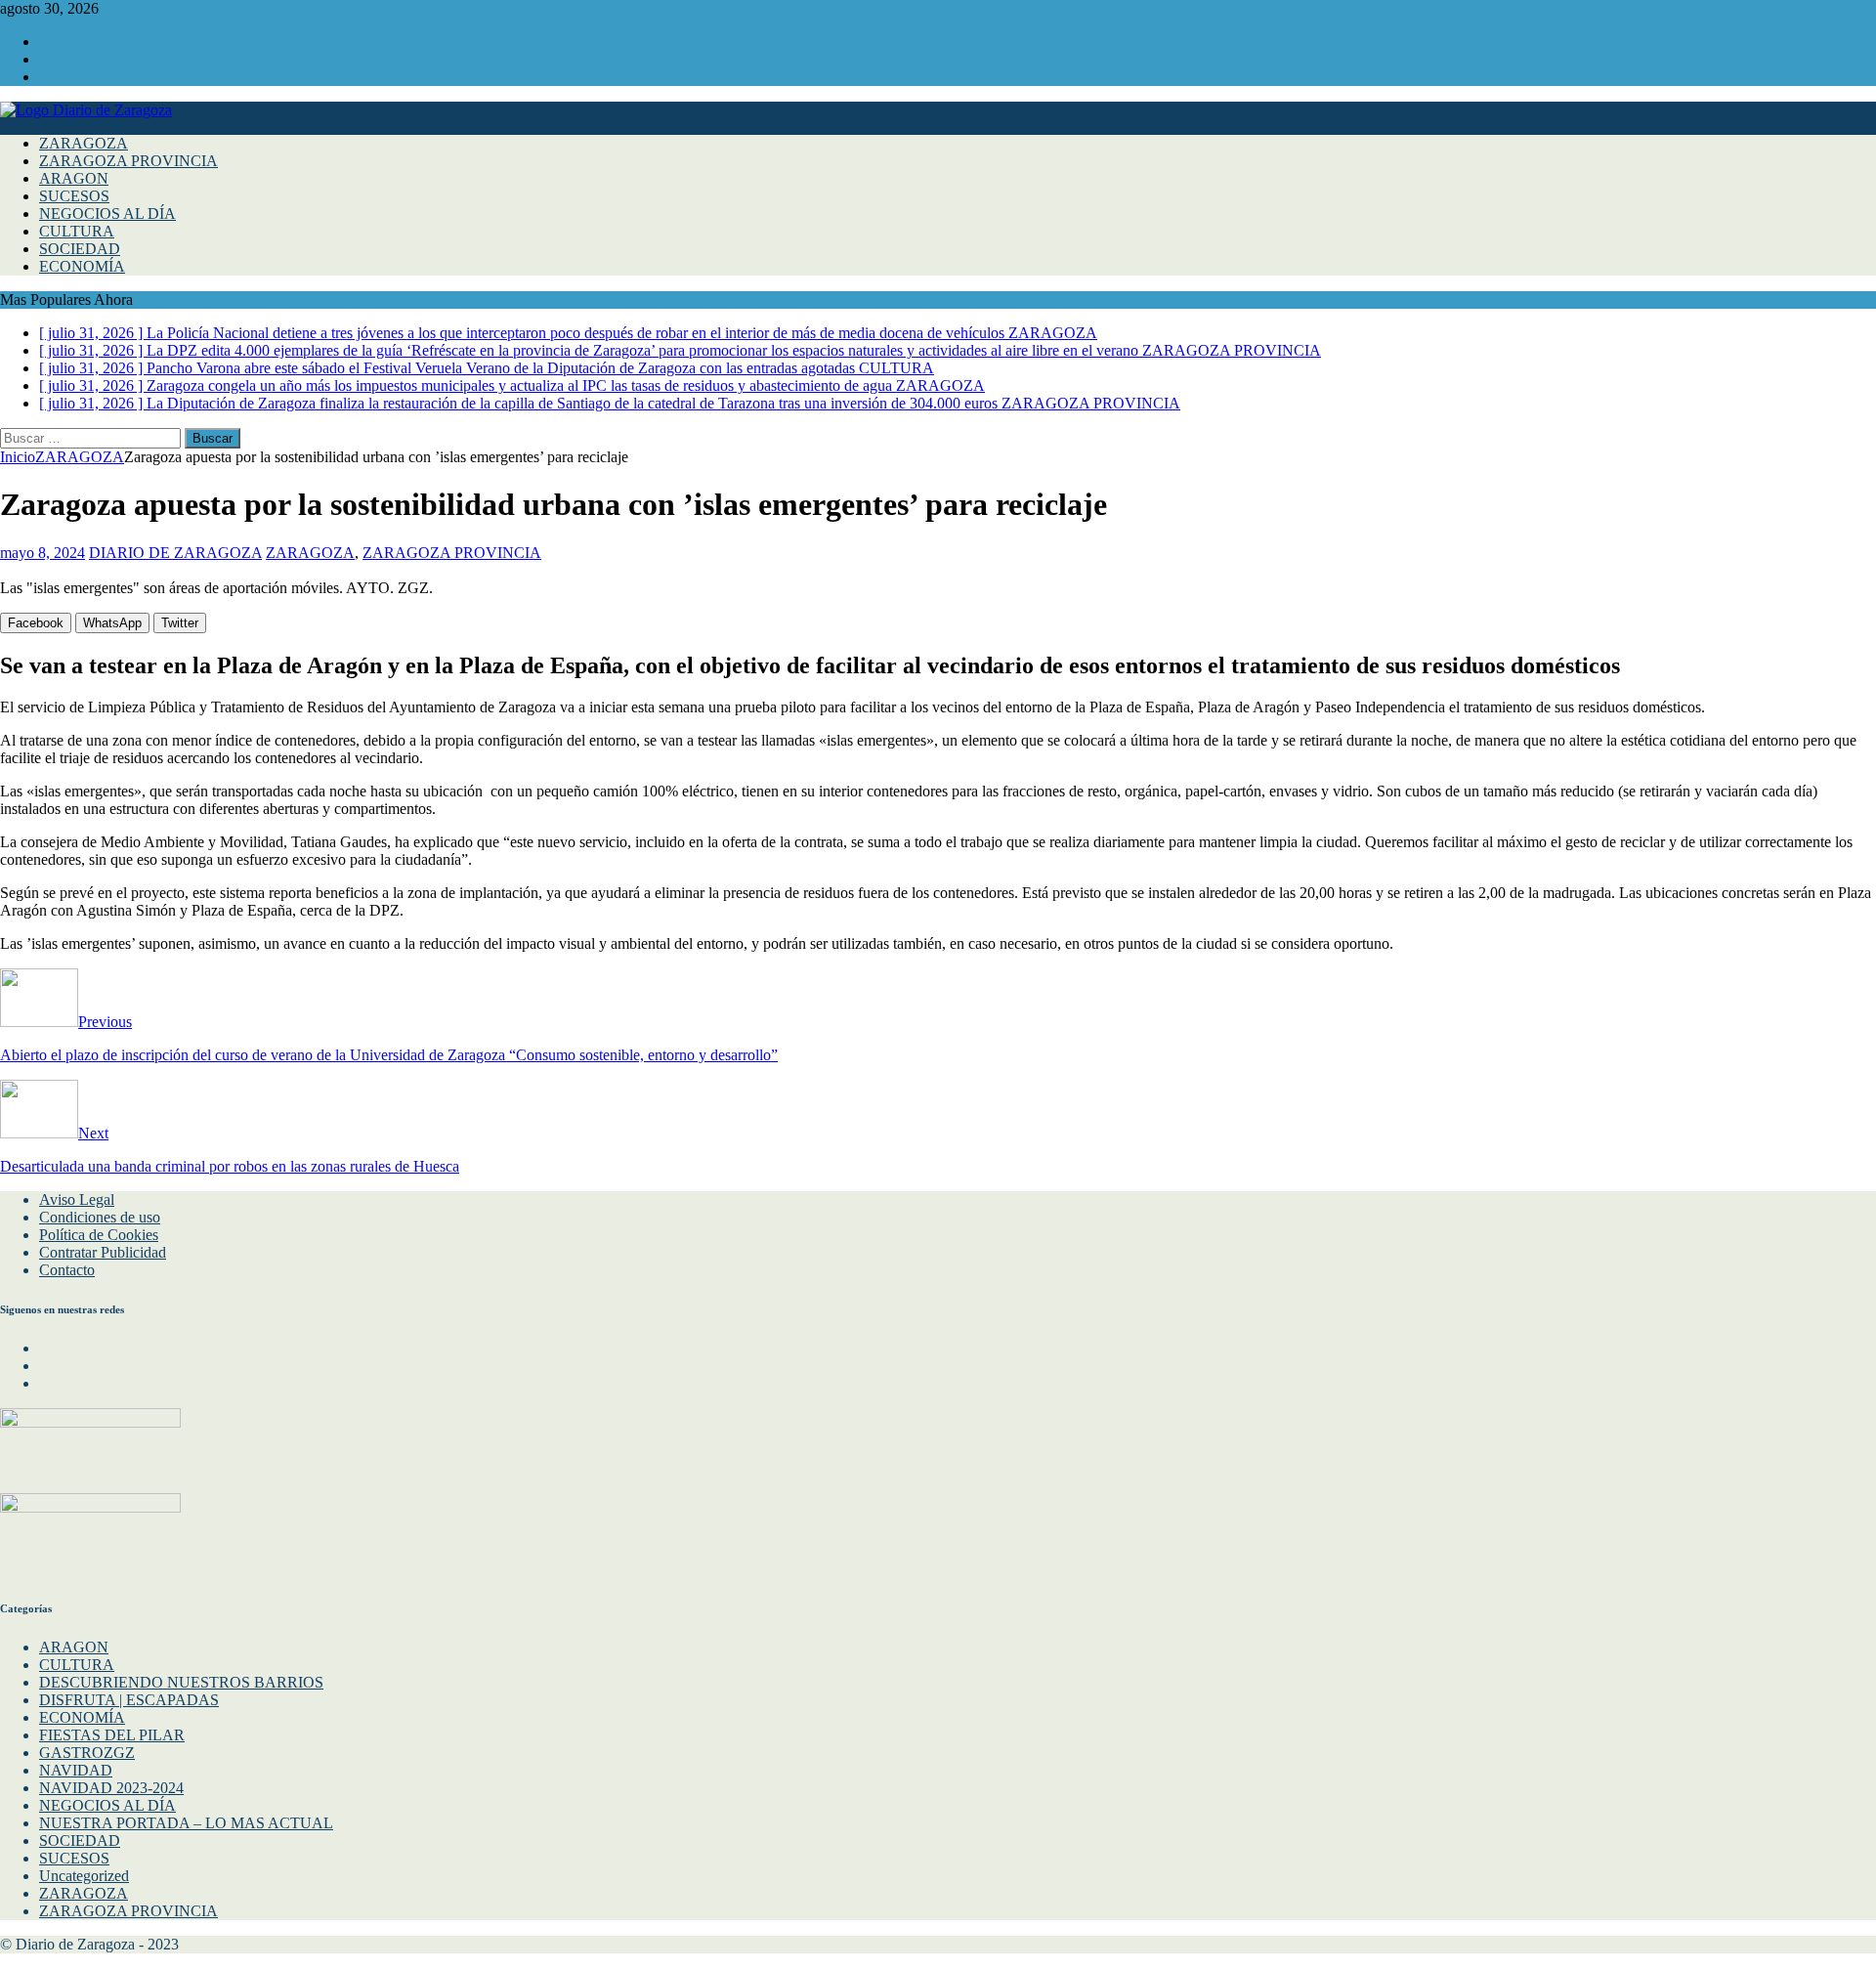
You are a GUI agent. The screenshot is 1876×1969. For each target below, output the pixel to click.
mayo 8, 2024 (43, 553)
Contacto (67, 1270)
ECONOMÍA (82, 266)
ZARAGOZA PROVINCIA (128, 161)
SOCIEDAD (80, 249)
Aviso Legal (77, 1199)
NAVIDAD (76, 1770)
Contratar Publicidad (103, 1252)
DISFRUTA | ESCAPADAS (129, 1700)
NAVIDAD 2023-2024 (111, 1788)
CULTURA (77, 231)
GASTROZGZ (87, 1753)
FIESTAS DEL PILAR (112, 1735)
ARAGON (74, 178)
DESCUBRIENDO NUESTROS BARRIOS (181, 1682)
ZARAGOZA (84, 143)
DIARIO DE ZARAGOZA (175, 553)
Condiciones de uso (100, 1217)
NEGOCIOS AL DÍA (107, 214)
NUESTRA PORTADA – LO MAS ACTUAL (186, 1823)
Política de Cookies (99, 1235)
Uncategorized (84, 1876)
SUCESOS (74, 196)
